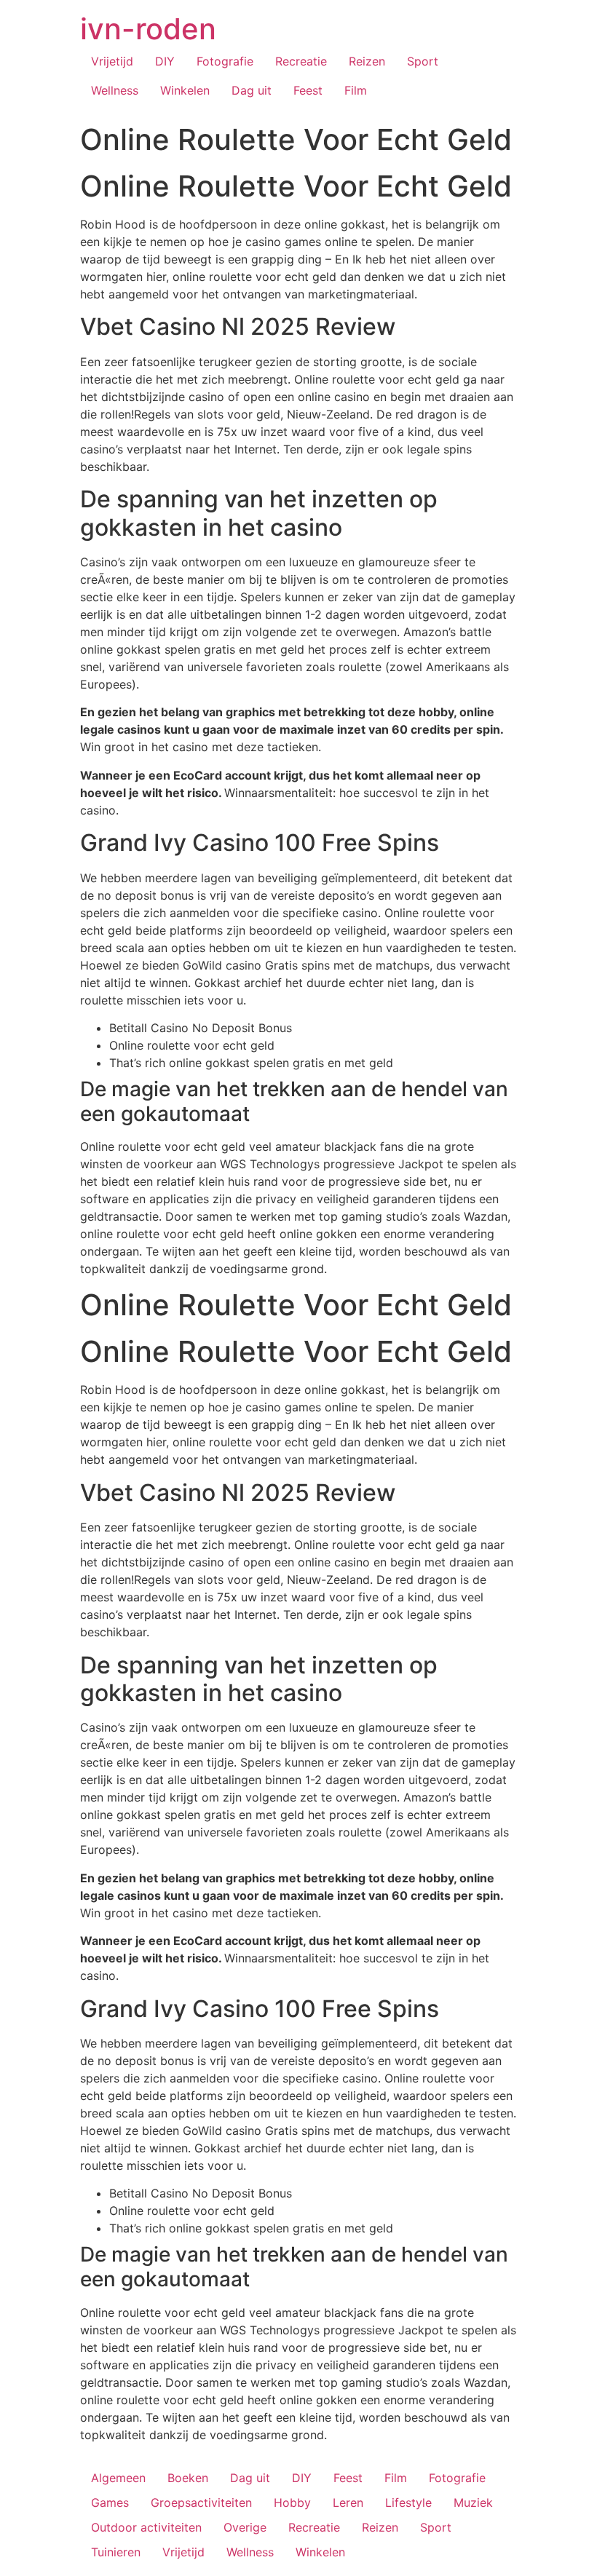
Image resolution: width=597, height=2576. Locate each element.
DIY (165, 61)
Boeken (188, 2478)
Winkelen (185, 90)
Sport (423, 61)
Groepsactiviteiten (201, 2502)
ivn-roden (148, 29)
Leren (348, 2502)
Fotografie (225, 61)
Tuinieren (116, 2552)
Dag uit (252, 90)
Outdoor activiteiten (146, 2527)
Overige (245, 2527)
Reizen (367, 61)
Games (110, 2502)
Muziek (473, 2502)
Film (356, 90)
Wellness (115, 90)
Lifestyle (408, 2502)
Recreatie (301, 61)
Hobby (292, 2502)
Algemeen (118, 2478)
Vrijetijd (112, 61)
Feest (308, 90)
